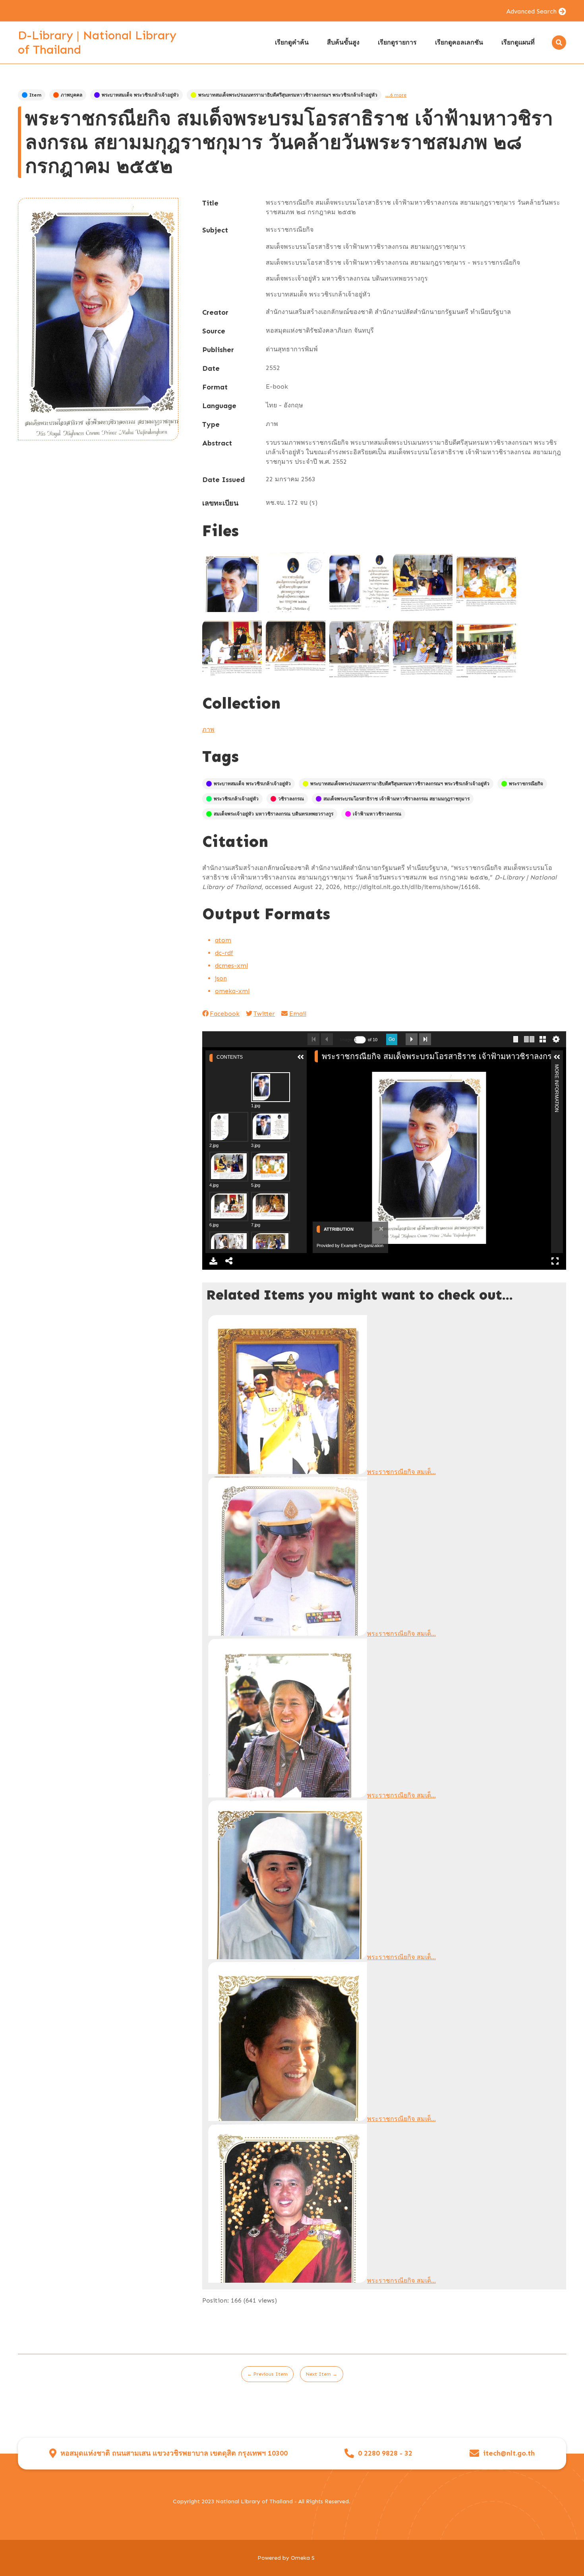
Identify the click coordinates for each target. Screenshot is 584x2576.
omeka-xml (232, 991)
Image (346, 1040)
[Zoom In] (317, 1069)
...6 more (396, 95)
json (221, 978)
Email (298, 1014)
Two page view (529, 1039)
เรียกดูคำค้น (292, 42)
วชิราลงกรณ (291, 799)
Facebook (225, 1014)
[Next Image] (412, 1039)
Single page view (516, 1039)
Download (213, 1261)
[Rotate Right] (344, 1069)
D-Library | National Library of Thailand (97, 43)
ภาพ (208, 729)
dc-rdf (224, 953)
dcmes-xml (231, 966)
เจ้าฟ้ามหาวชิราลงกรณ (377, 814)
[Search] (559, 43)
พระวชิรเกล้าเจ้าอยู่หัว (236, 799)
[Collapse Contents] (301, 1057)
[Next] (542, 1158)
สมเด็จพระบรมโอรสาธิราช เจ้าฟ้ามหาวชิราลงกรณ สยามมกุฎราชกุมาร (396, 799)
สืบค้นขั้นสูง (343, 42)
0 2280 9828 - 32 (385, 2453)
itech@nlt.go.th (509, 2453)
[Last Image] (425, 1039)
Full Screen (555, 1261)
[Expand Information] (557, 1057)
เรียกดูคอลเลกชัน (459, 42)
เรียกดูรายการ (397, 42)
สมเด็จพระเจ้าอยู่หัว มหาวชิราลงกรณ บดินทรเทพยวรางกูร (274, 814)
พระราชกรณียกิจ (526, 784)
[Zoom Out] (330, 1069)
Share (229, 1261)
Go (392, 1039)
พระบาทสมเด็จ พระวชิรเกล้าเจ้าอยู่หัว (140, 95)
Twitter (264, 1014)
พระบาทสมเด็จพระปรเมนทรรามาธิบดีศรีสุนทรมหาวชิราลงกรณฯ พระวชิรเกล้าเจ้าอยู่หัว (288, 95)
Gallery (543, 1039)
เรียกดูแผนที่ (518, 42)
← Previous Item (267, 2374)
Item (35, 95)
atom (223, 940)
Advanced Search (531, 11)
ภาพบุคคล (72, 95)
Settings (556, 1039)
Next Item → (322, 2374)
